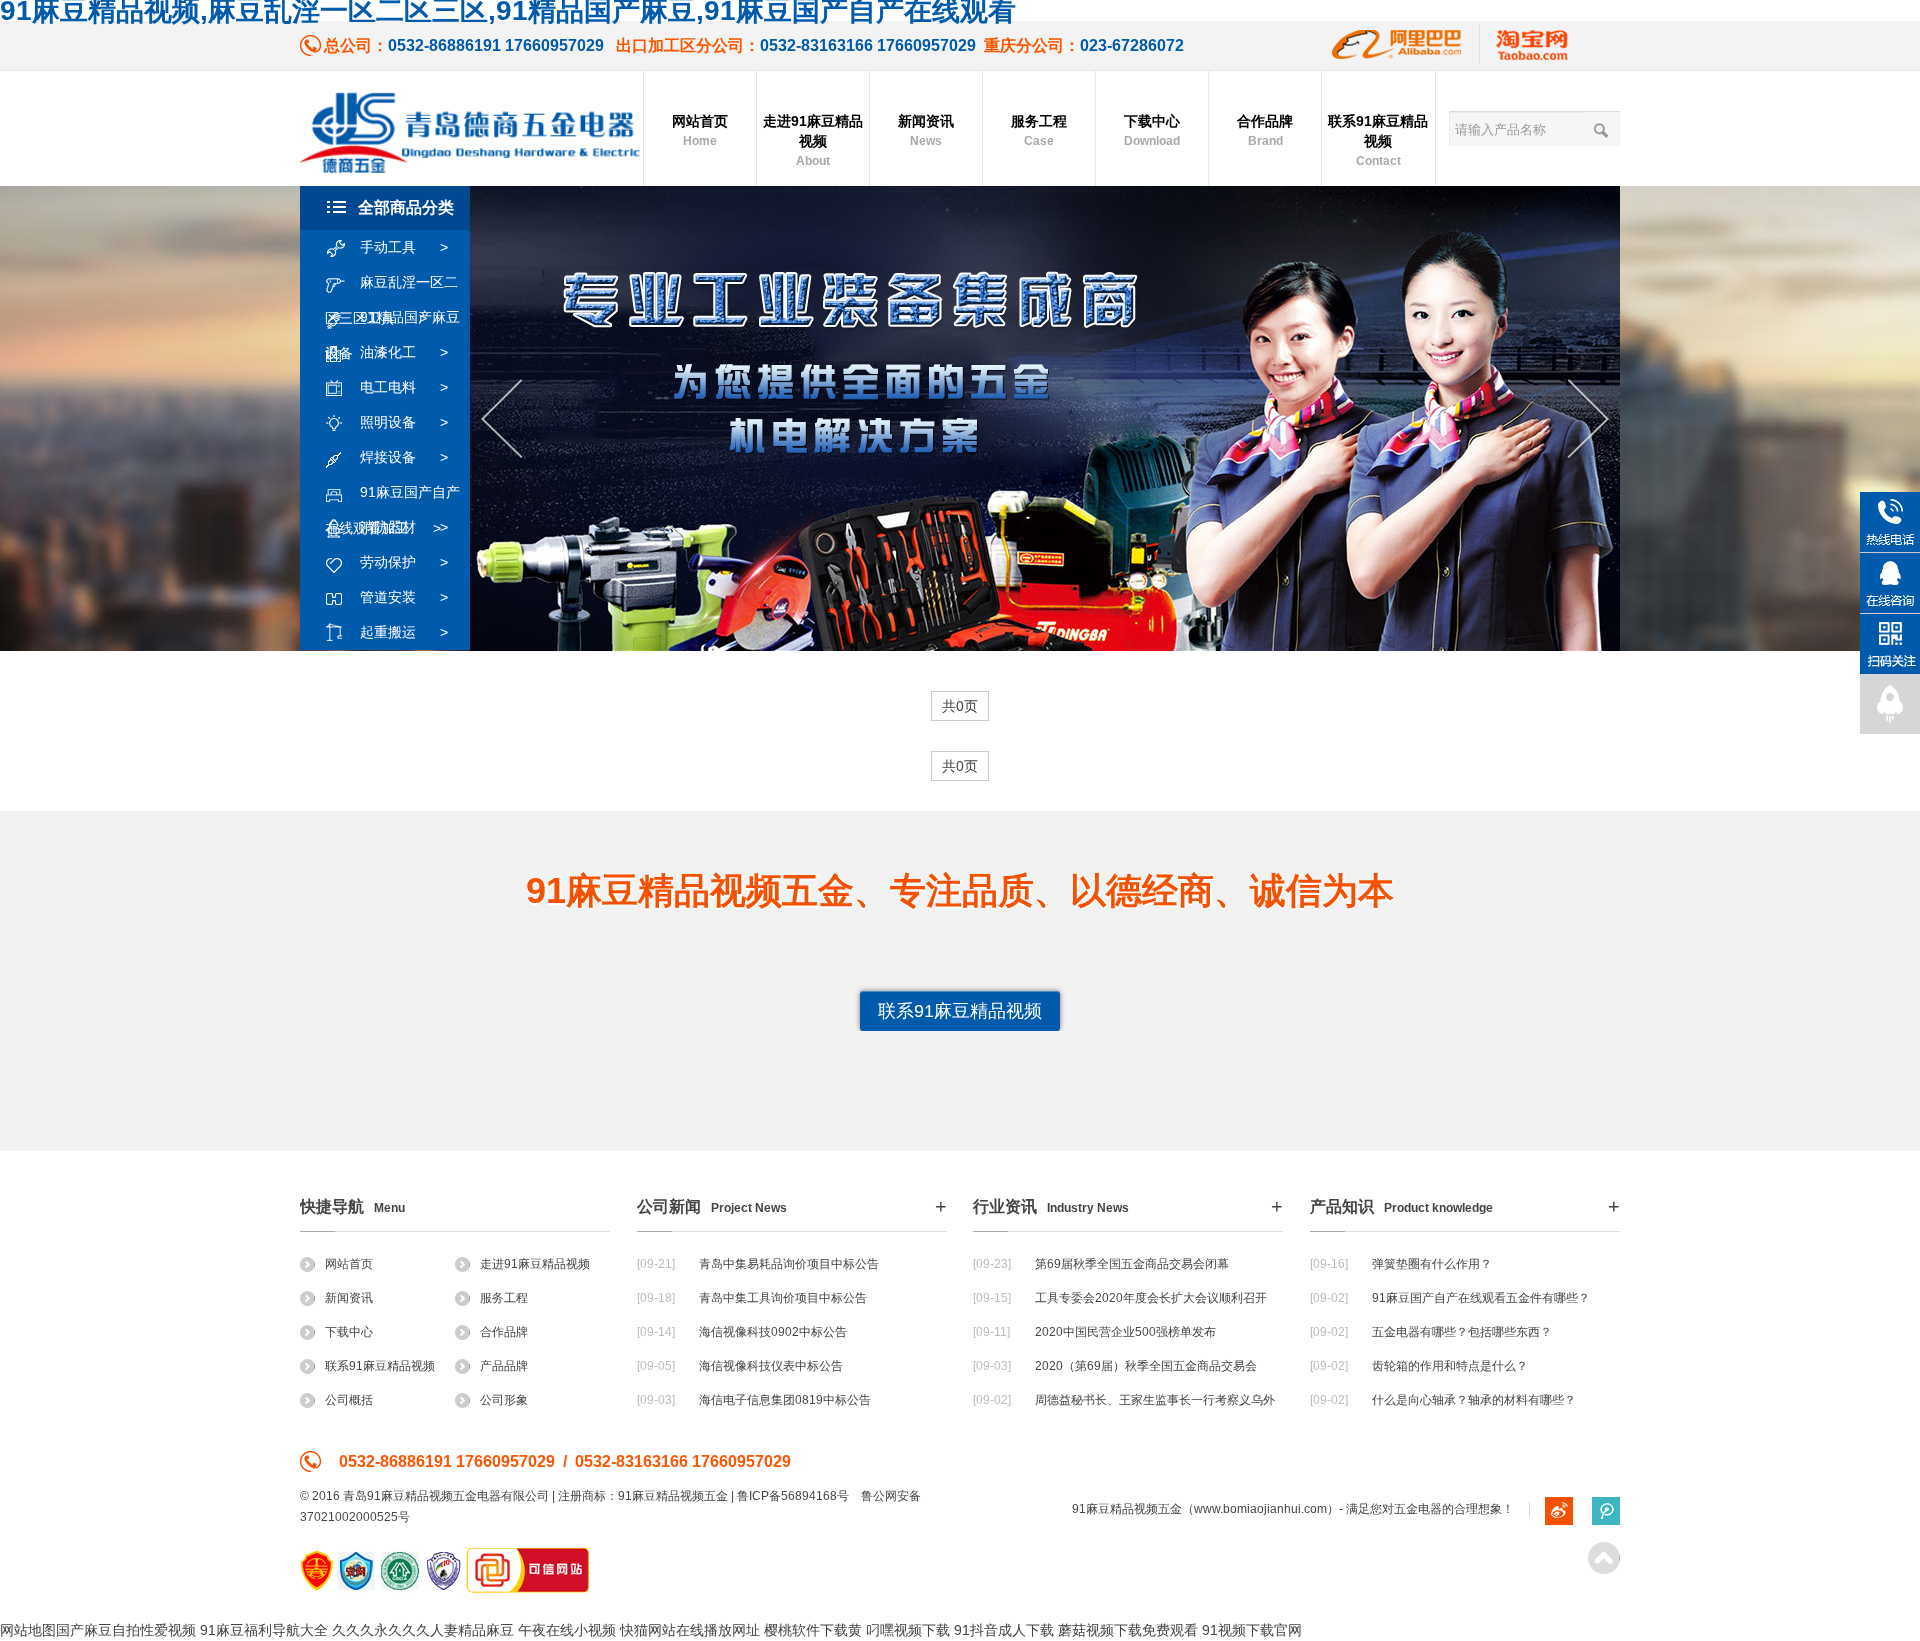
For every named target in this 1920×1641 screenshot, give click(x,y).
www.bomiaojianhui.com (1260, 1509)
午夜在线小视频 (567, 1630)
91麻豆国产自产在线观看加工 (392, 497)
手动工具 (404, 247)
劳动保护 (404, 562)
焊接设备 (404, 457)
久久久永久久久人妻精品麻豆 (423, 1630)
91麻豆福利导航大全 (264, 1630)
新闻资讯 (926, 130)
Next (1588, 419)
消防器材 (404, 527)
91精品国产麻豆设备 (392, 322)
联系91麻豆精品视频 (1378, 140)
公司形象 (504, 1400)
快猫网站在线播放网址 (690, 1630)
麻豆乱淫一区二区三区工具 (391, 287)
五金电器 (1418, 1509)
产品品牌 (504, 1366)
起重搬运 (404, 632)
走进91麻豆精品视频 (813, 140)
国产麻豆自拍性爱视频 (126, 1630)
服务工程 (1039, 130)
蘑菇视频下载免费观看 (1128, 1630)
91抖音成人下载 (1004, 1630)
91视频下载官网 (1252, 1630)
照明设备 (404, 422)
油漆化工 (404, 352)
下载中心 (1152, 130)
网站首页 (700, 130)
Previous (501, 419)
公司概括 (349, 1400)
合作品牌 (1265, 130)
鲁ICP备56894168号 (793, 1496)
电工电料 (404, 387)
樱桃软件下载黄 (813, 1630)
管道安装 (404, 597)
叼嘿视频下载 (908, 1630)
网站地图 (28, 1630)
